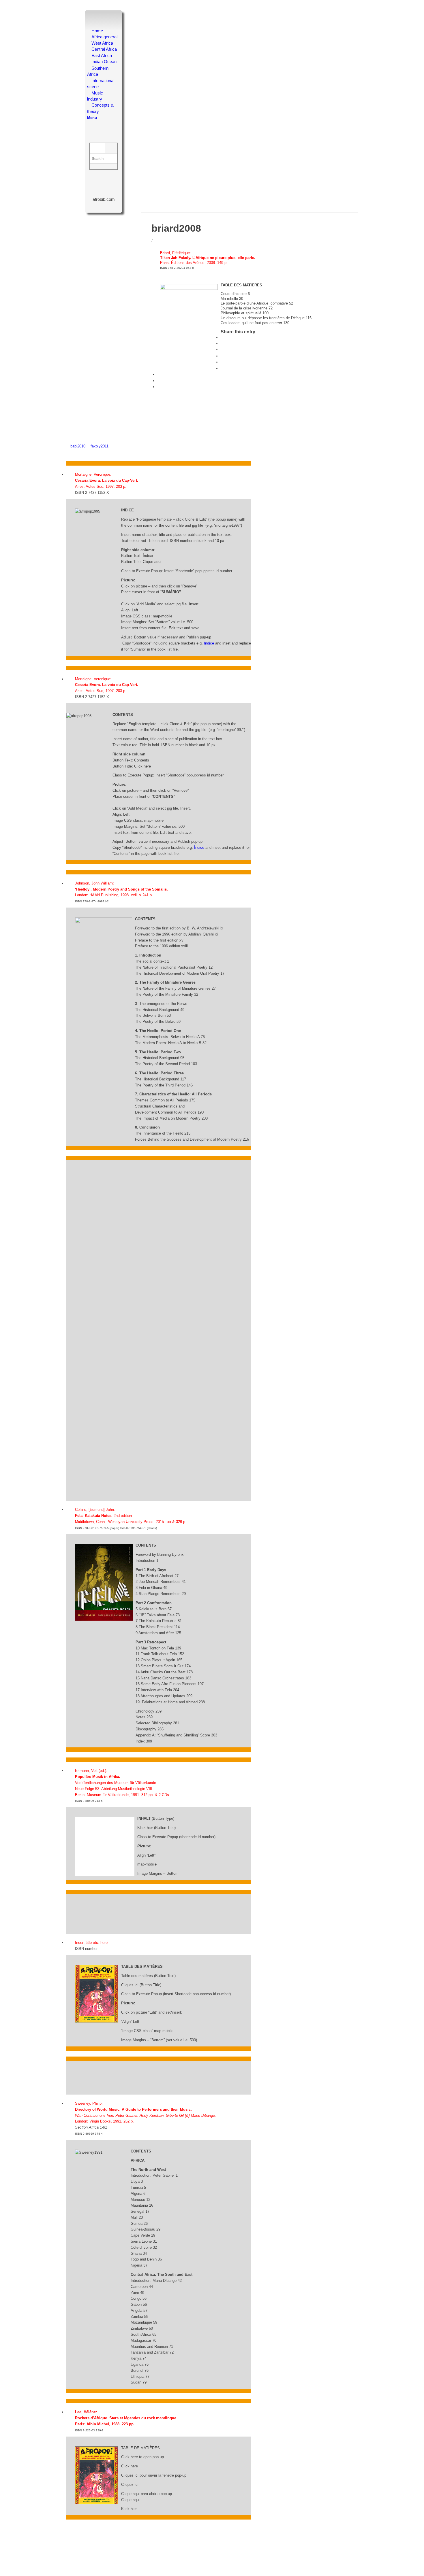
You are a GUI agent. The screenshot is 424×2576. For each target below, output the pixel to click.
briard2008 (176, 228)
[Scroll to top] (68, 452)
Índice (209, 643)
